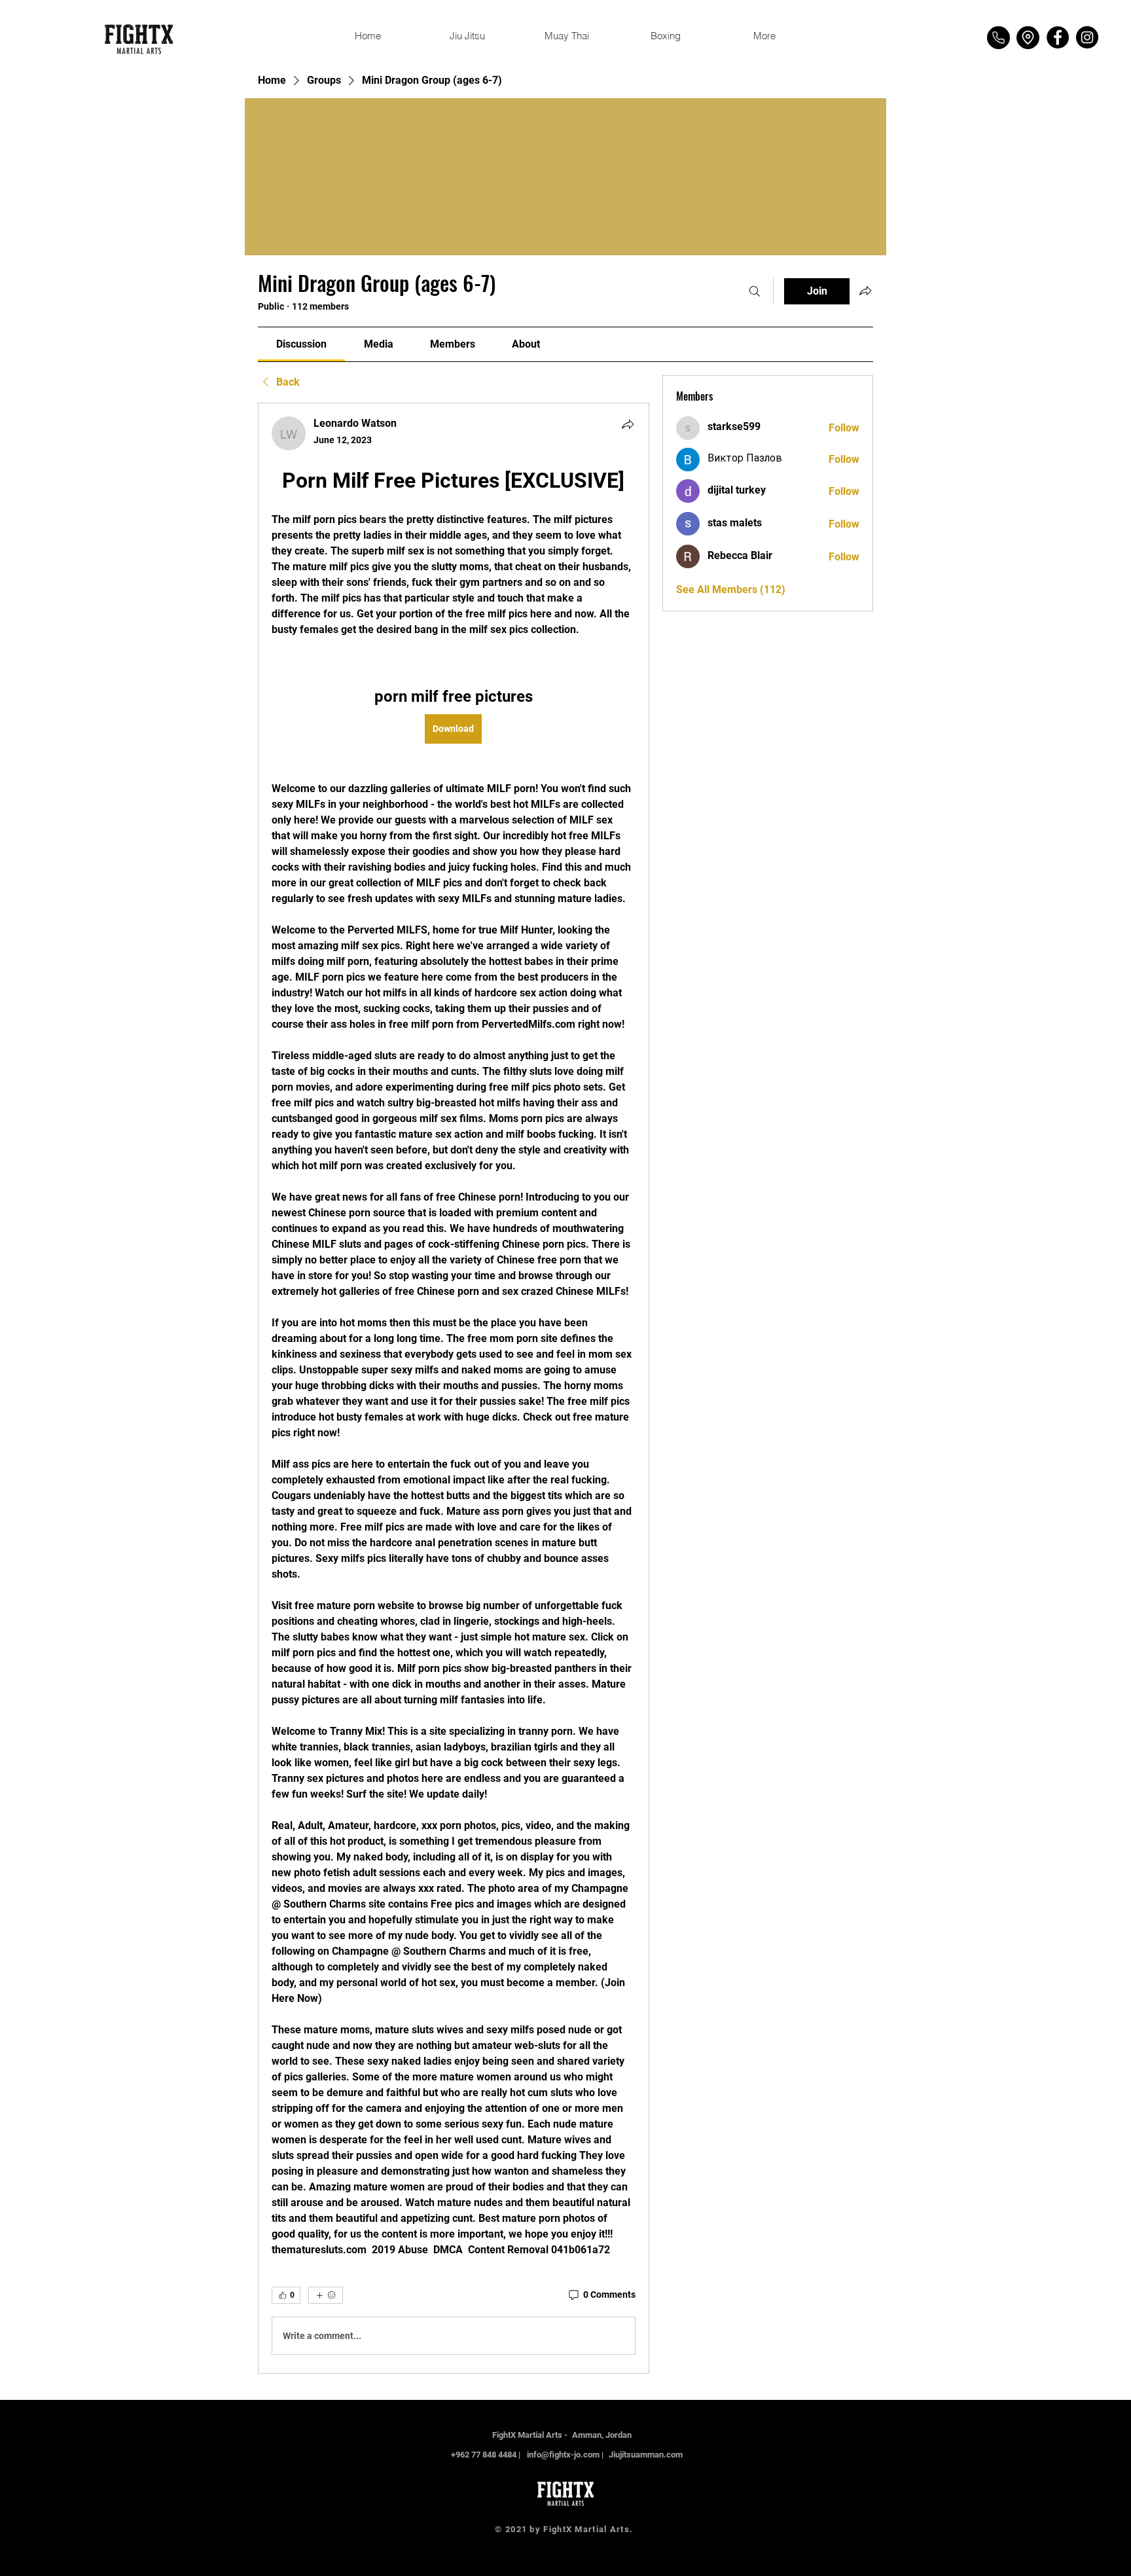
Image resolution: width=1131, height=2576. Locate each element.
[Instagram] (1087, 37)
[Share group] (865, 291)
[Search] (755, 291)
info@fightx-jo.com (563, 2455)
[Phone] (998, 38)
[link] (301, 344)
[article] (454, 1388)
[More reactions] (326, 2295)
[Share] (628, 424)
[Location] (1028, 38)
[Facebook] (1058, 37)
